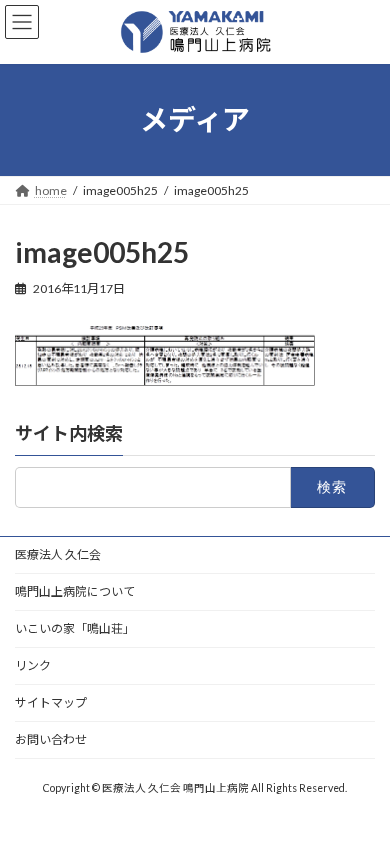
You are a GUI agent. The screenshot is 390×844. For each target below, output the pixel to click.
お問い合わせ (51, 739)
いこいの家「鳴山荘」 (75, 628)
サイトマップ (51, 702)
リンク (33, 665)
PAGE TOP (360, 798)
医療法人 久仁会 (58, 554)
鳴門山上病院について (75, 591)
